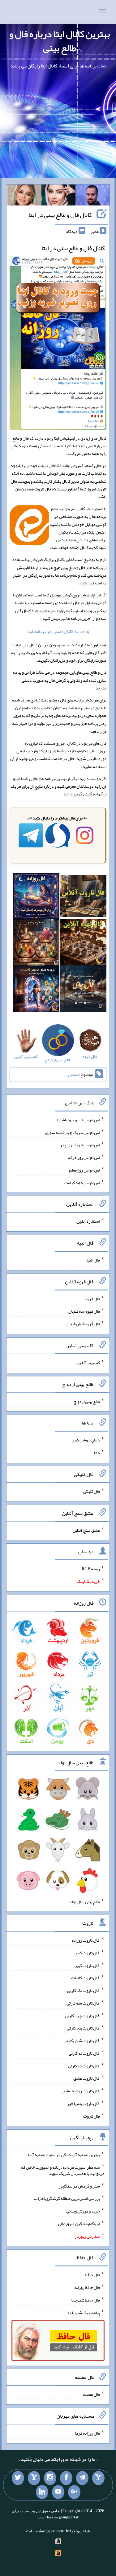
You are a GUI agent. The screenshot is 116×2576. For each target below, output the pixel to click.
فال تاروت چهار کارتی (82, 2015)
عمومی (74, 1075)
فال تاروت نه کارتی (84, 2053)
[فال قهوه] (83, 944)
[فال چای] (83, 990)
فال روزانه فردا (87, 2433)
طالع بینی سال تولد (84, 1901)
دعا (97, 1453)
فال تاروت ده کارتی (84, 2066)
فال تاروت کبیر (87, 1953)
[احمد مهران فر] (92, 196)
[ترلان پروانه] (58, 196)
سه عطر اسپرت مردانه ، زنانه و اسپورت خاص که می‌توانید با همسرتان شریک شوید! (63, 2170)
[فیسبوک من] (66, 2478)
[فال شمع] (36, 944)
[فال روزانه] (36, 897)
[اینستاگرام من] (50, 2478)
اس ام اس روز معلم (84, 1170)
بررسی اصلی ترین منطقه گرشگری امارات (67, 2198)
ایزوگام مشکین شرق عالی (79, 2224)
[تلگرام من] (82, 2478)
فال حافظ (92, 2275)
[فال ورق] (36, 990)
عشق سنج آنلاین (86, 1530)
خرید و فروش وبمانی (83, 2211)
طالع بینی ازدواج (87, 1401)
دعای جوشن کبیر (86, 1440)
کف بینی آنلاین (88, 1363)
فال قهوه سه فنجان (84, 1311)
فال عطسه (91, 2394)
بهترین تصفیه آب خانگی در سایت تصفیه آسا (64, 2155)
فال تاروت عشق (87, 2078)
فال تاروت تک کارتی (84, 1990)
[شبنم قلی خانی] (24, 196)
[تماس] (34, 2478)
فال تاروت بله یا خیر (84, 2103)
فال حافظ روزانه (87, 2287)
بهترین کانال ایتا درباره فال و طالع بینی (60, 41)
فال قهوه (93, 1298)
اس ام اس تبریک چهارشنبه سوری (72, 1132)
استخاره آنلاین (88, 1221)
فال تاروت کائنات (86, 1978)
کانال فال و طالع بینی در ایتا (60, 215)
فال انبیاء (92, 1260)
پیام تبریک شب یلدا (84, 2312)
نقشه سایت (36, 2531)
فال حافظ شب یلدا (85, 2300)
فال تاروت (92, 2116)
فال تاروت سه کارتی (83, 2003)
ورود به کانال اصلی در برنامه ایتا (58, 631)
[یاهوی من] (98, 2478)
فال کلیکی (92, 1491)
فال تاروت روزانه (86, 1940)
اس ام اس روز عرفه (84, 1157)
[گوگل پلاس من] (74, 2492)
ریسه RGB (91, 1569)
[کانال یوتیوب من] (58, 2492)
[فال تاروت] (83, 897)
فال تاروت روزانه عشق (81, 2091)
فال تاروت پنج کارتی (83, 2028)
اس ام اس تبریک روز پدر (80, 1145)
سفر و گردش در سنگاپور (79, 2186)
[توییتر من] (18, 2478)
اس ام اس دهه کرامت (82, 1182)
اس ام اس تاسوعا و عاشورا (78, 1120)
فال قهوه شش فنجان (83, 1324)
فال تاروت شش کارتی (82, 2041)
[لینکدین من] (42, 2492)
